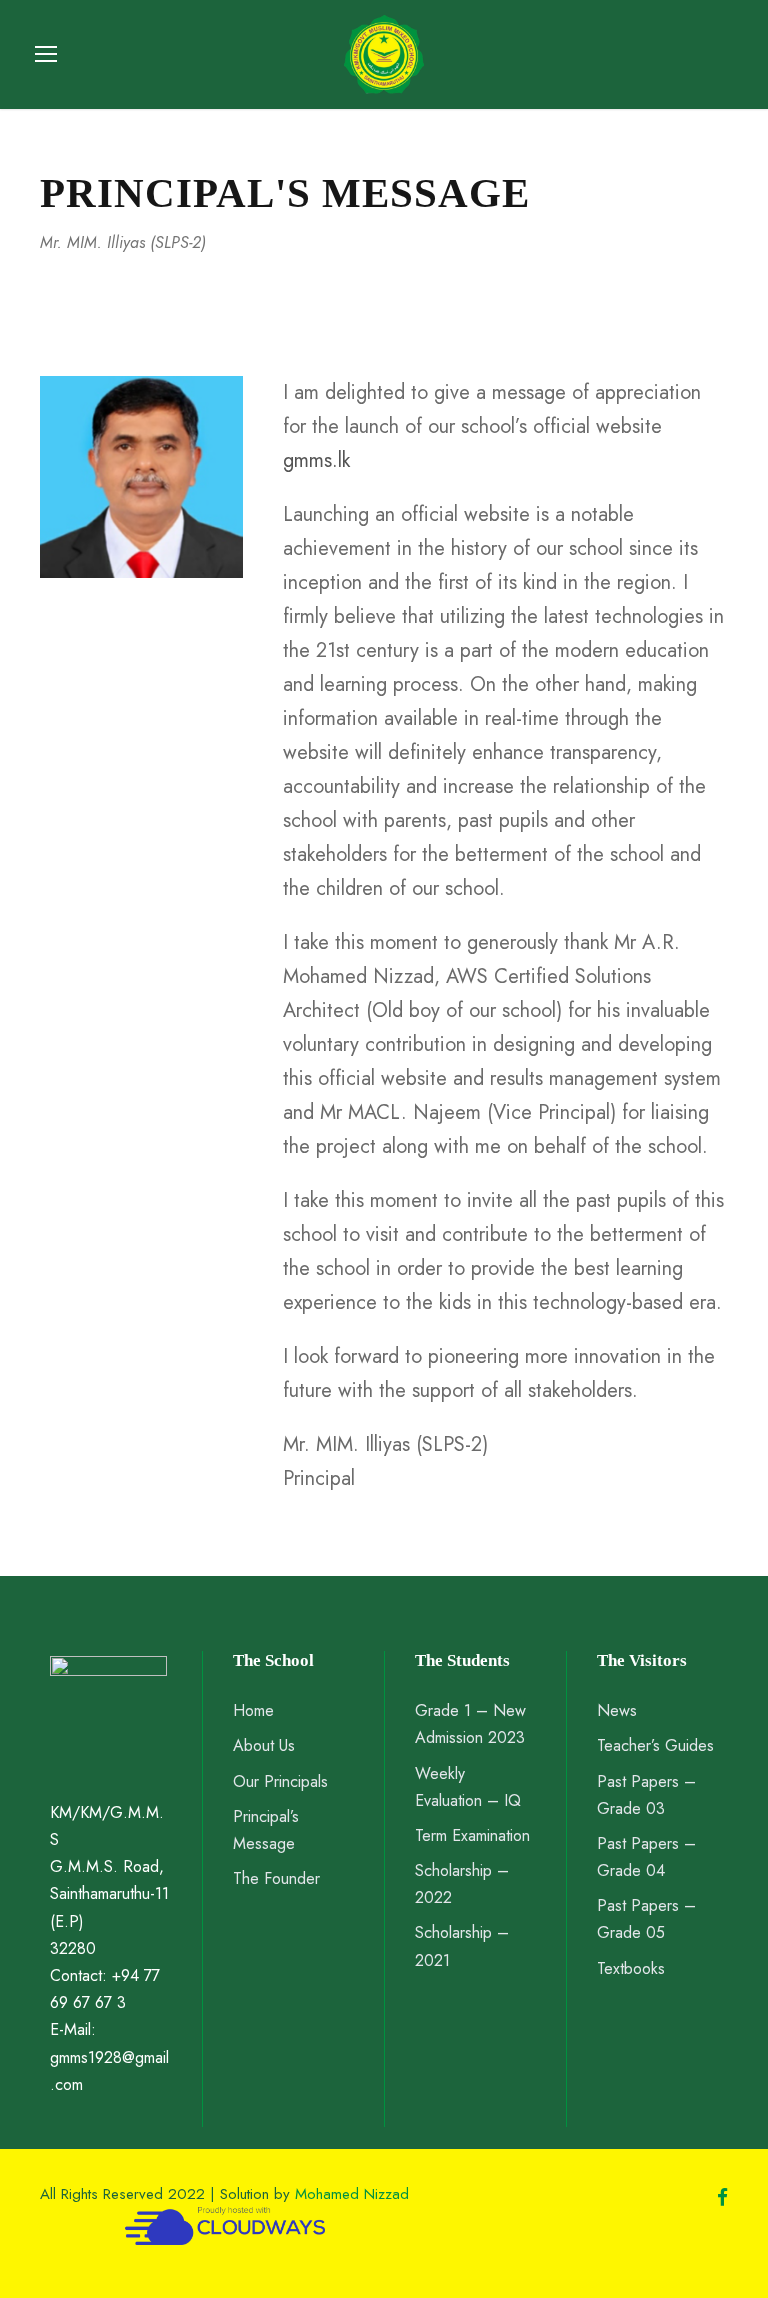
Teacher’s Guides (655, 1745)
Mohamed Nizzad (352, 2194)
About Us (264, 1745)
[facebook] (722, 2198)
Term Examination (472, 1835)
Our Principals (280, 1781)
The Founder (276, 1878)
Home (253, 1710)
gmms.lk (316, 460)
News (617, 1710)
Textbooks (631, 1968)
